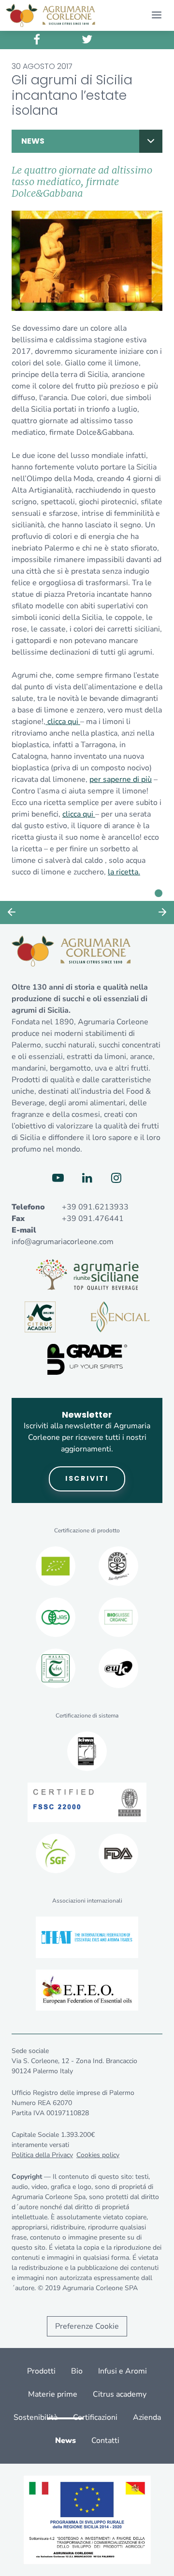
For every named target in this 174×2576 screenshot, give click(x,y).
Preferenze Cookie (87, 2326)
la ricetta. (124, 872)
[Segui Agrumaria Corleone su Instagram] (116, 1178)
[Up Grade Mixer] (87, 1359)
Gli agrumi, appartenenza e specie (12, 912)
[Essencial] (120, 1317)
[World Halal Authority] (56, 1668)
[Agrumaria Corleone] (51, 15)
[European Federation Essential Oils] (87, 1990)
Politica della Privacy (42, 2155)
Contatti (105, 2441)
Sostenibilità (36, 2417)
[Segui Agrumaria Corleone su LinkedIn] (87, 1178)
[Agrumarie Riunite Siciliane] (87, 1275)
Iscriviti (87, 1478)
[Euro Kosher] (118, 1668)
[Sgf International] (56, 1853)
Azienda (147, 2417)
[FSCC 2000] (87, 1802)
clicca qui (63, 722)
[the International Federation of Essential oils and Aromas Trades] (87, 1937)
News (33, 141)
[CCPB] (56, 1566)
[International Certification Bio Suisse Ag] (118, 1617)
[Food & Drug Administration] (118, 1853)
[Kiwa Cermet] (87, 1751)
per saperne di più (121, 779)
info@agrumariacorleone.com (63, 1242)
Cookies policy (98, 2155)
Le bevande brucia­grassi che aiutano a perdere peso (162, 912)
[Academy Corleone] (40, 1317)
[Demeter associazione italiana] (118, 1566)
